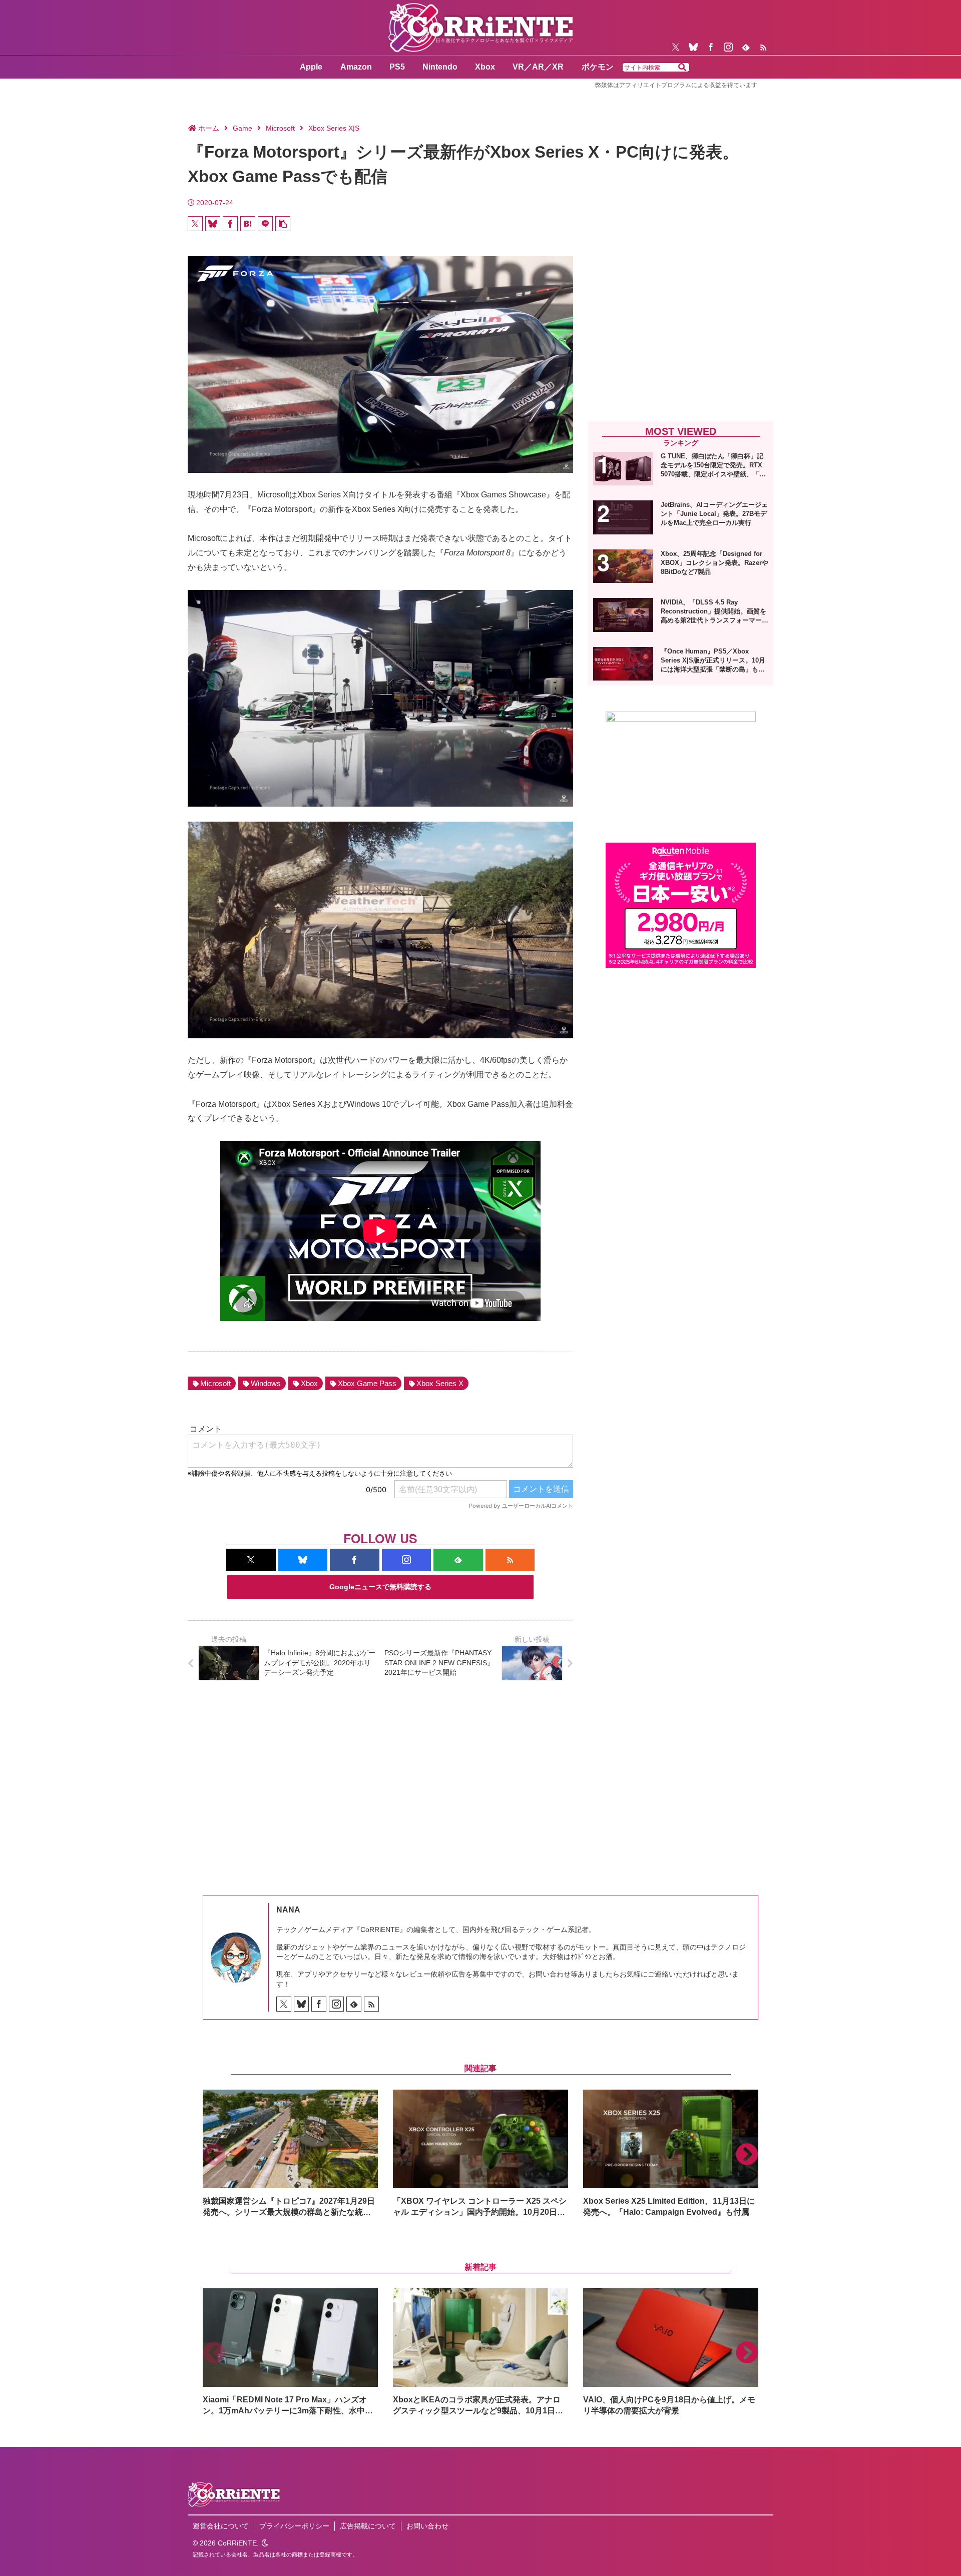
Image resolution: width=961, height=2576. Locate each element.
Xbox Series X (440, 1383)
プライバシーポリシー (294, 2526)
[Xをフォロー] (676, 47)
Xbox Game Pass (367, 1383)
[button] (682, 68)
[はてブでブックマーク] (248, 224)
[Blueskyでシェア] (213, 224)
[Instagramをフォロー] (728, 47)
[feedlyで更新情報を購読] (746, 47)
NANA (288, 1910)
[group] (290, 2154)
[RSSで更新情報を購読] (763, 47)
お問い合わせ (427, 2526)
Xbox (309, 1383)
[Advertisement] (681, 331)
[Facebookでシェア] (230, 224)
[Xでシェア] (195, 224)
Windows (266, 1383)
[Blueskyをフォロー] (693, 47)
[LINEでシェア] (265, 224)
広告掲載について (368, 2526)
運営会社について (221, 2526)
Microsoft (215, 1383)
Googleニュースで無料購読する (380, 1587)
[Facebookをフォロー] (711, 47)
